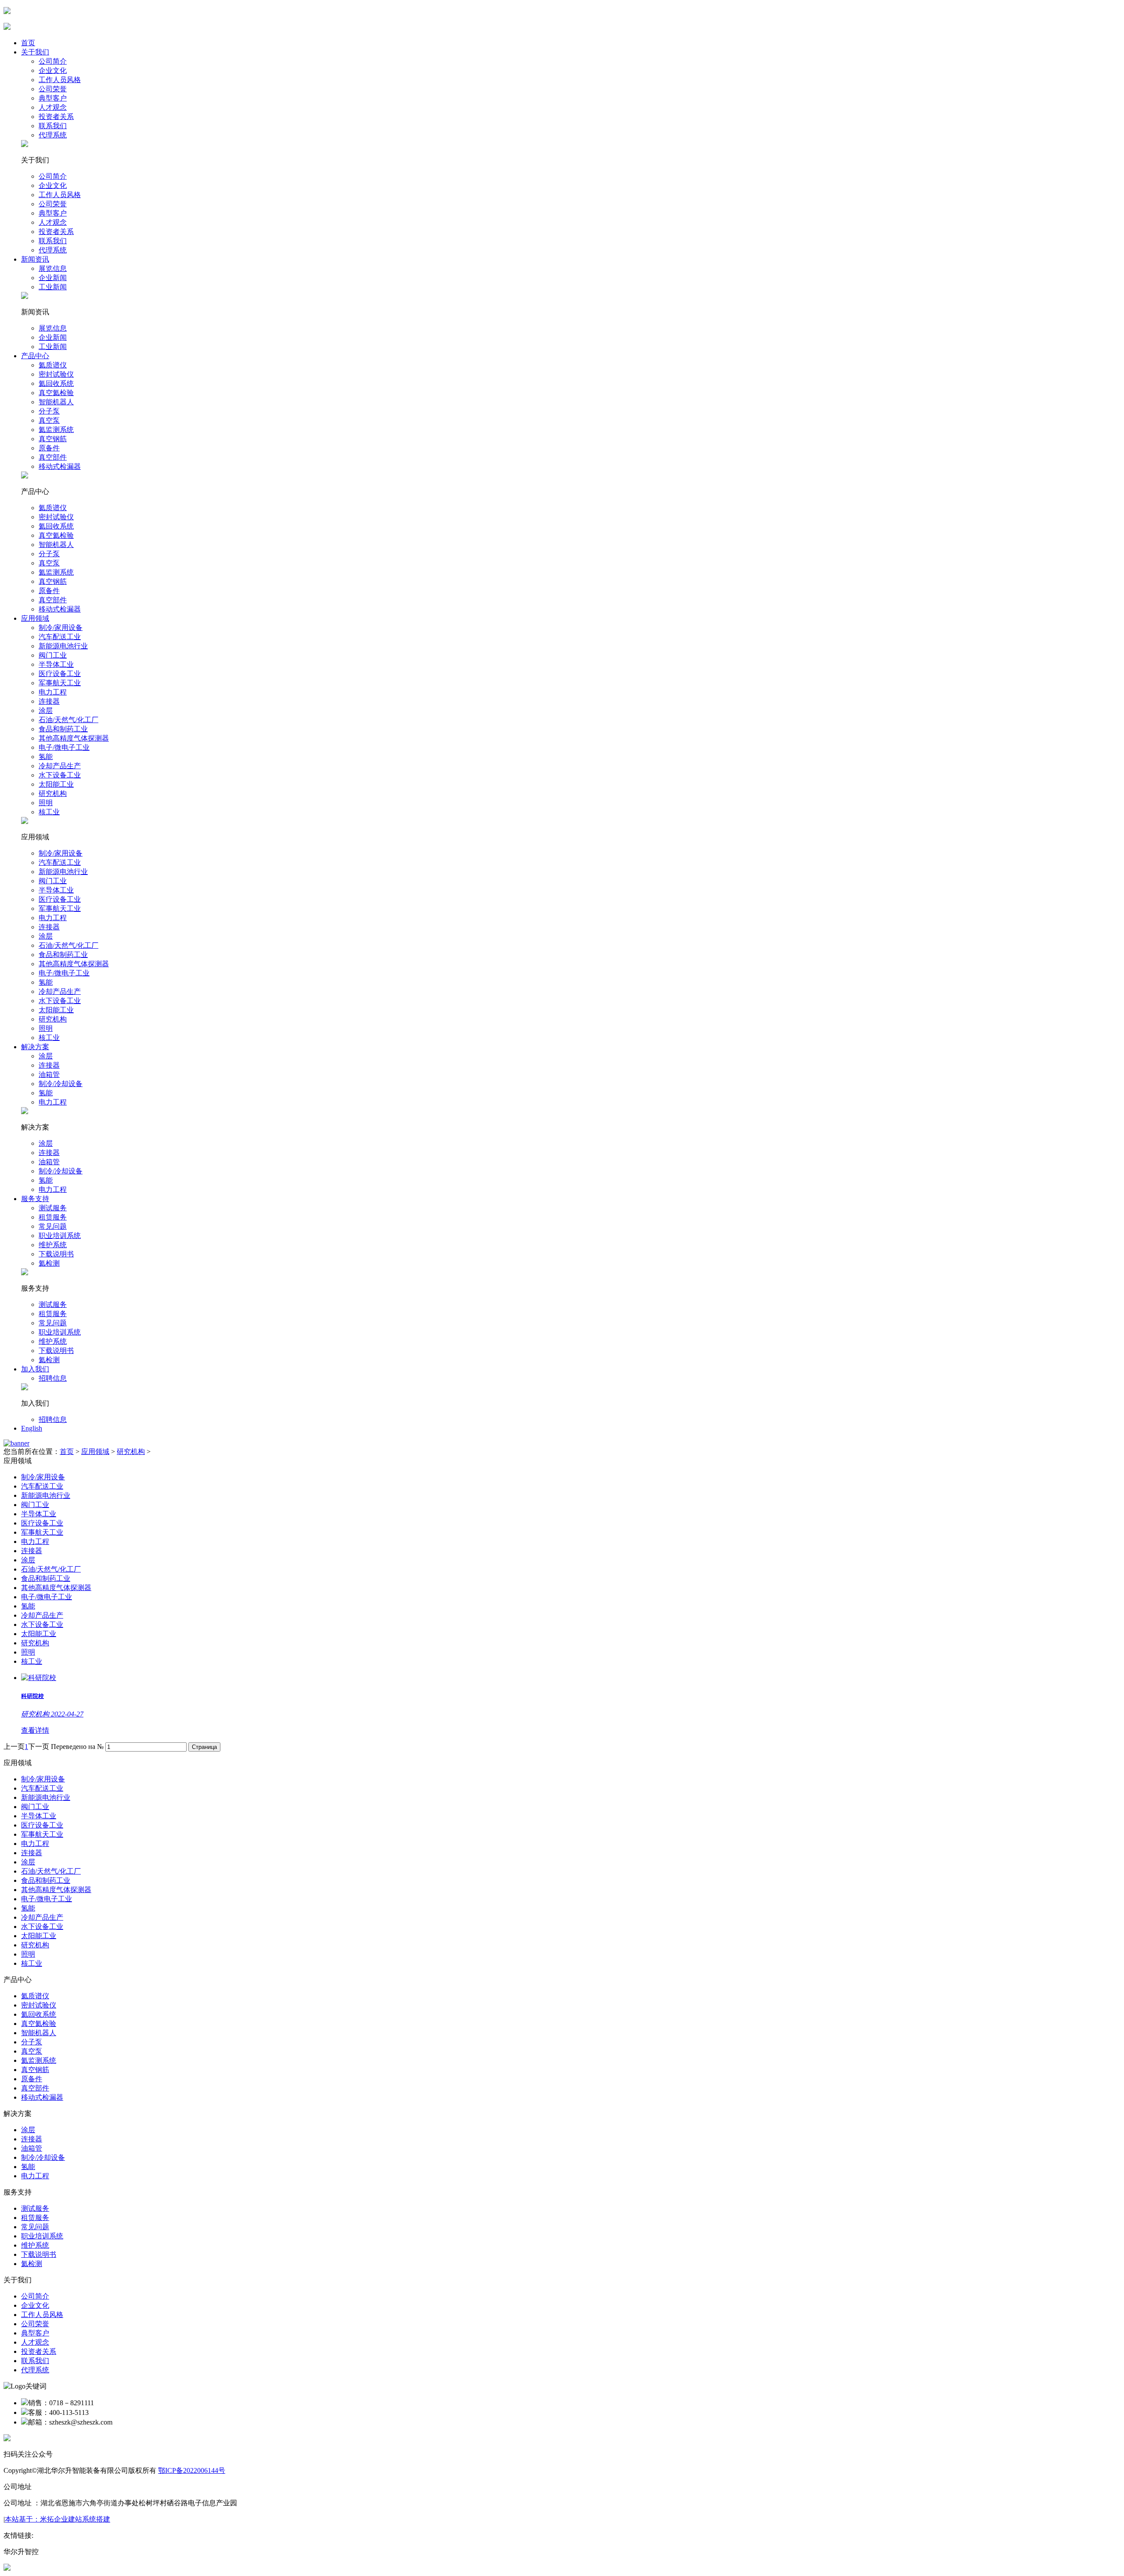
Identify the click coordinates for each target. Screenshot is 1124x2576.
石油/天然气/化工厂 (68, 720)
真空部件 (53, 457)
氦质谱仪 (53, 365)
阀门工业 (53, 655)
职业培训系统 (60, 1236)
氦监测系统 (56, 430)
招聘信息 (53, 1378)
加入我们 (35, 1369)
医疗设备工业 (60, 674)
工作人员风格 (60, 80)
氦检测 (49, 1263)
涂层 (46, 711)
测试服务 (53, 1208)
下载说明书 (56, 1254)
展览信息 (53, 268)
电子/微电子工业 (64, 747)
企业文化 (53, 70)
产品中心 (35, 356)
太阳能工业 (56, 784)
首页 (28, 43)
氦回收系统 (56, 383)
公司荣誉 (53, 89)
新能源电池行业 (63, 646)
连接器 (49, 701)
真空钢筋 (53, 439)
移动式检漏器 (60, 466)
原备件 (49, 448)
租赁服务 (53, 1217)
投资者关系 (56, 117)
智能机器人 (56, 402)
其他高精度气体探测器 (74, 738)
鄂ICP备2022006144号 (192, 2470)
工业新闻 (53, 287)
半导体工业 (56, 664)
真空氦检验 (56, 393)
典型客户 (53, 98)
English (32, 1428)
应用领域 (35, 618)
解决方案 (35, 1047)
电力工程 (53, 692)
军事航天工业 (60, 683)
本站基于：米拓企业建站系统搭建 (58, 2519)
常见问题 (53, 1226)
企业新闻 (53, 278)
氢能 (46, 757)
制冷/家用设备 (61, 628)
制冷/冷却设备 (61, 1084)
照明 (46, 803)
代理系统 (53, 135)
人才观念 (53, 107)
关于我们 (35, 52)
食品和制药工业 (63, 729)
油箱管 (49, 1074)
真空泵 (49, 420)
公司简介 (53, 61)
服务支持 (35, 1199)
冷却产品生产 (60, 766)
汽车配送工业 (60, 637)
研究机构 (53, 793)
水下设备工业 (60, 775)
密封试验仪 (56, 374)
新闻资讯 (35, 259)
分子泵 (49, 411)
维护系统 (53, 1245)
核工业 (49, 812)
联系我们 (53, 126)
